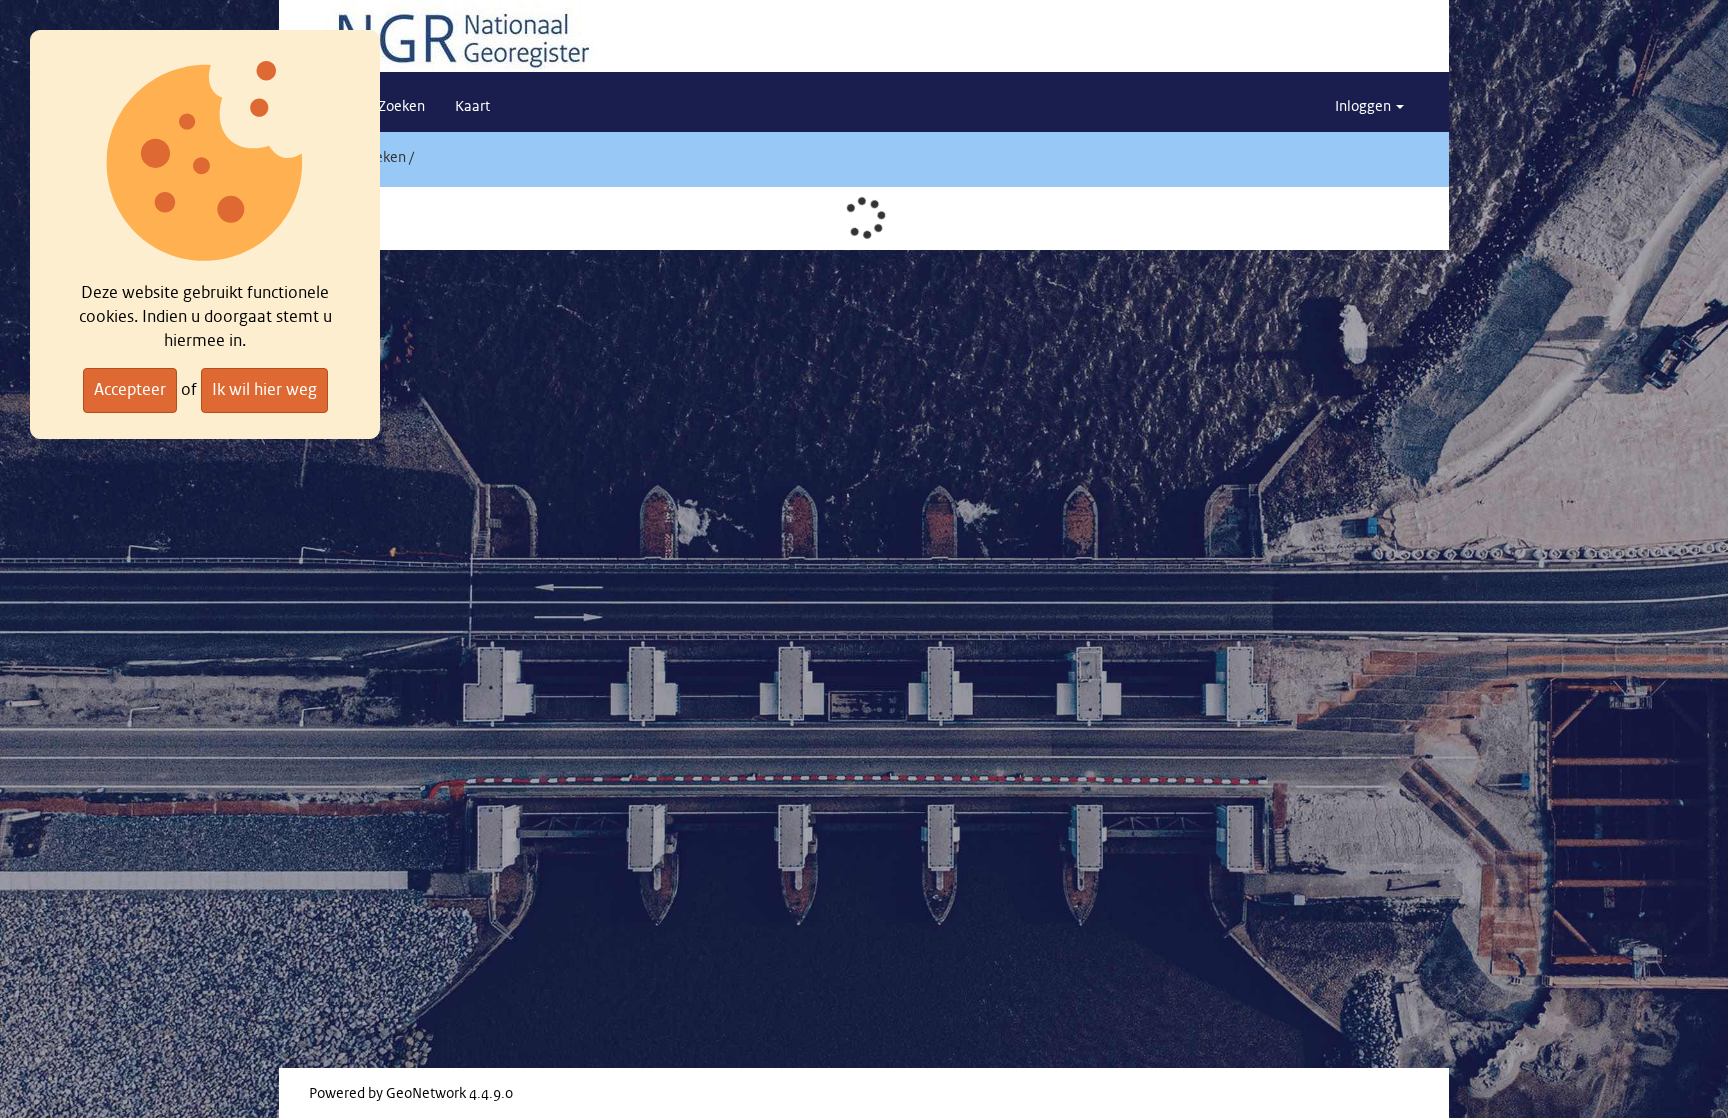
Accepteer (130, 390)
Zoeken (382, 158)
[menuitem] (401, 107)
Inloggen (1364, 107)
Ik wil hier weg (264, 390)
